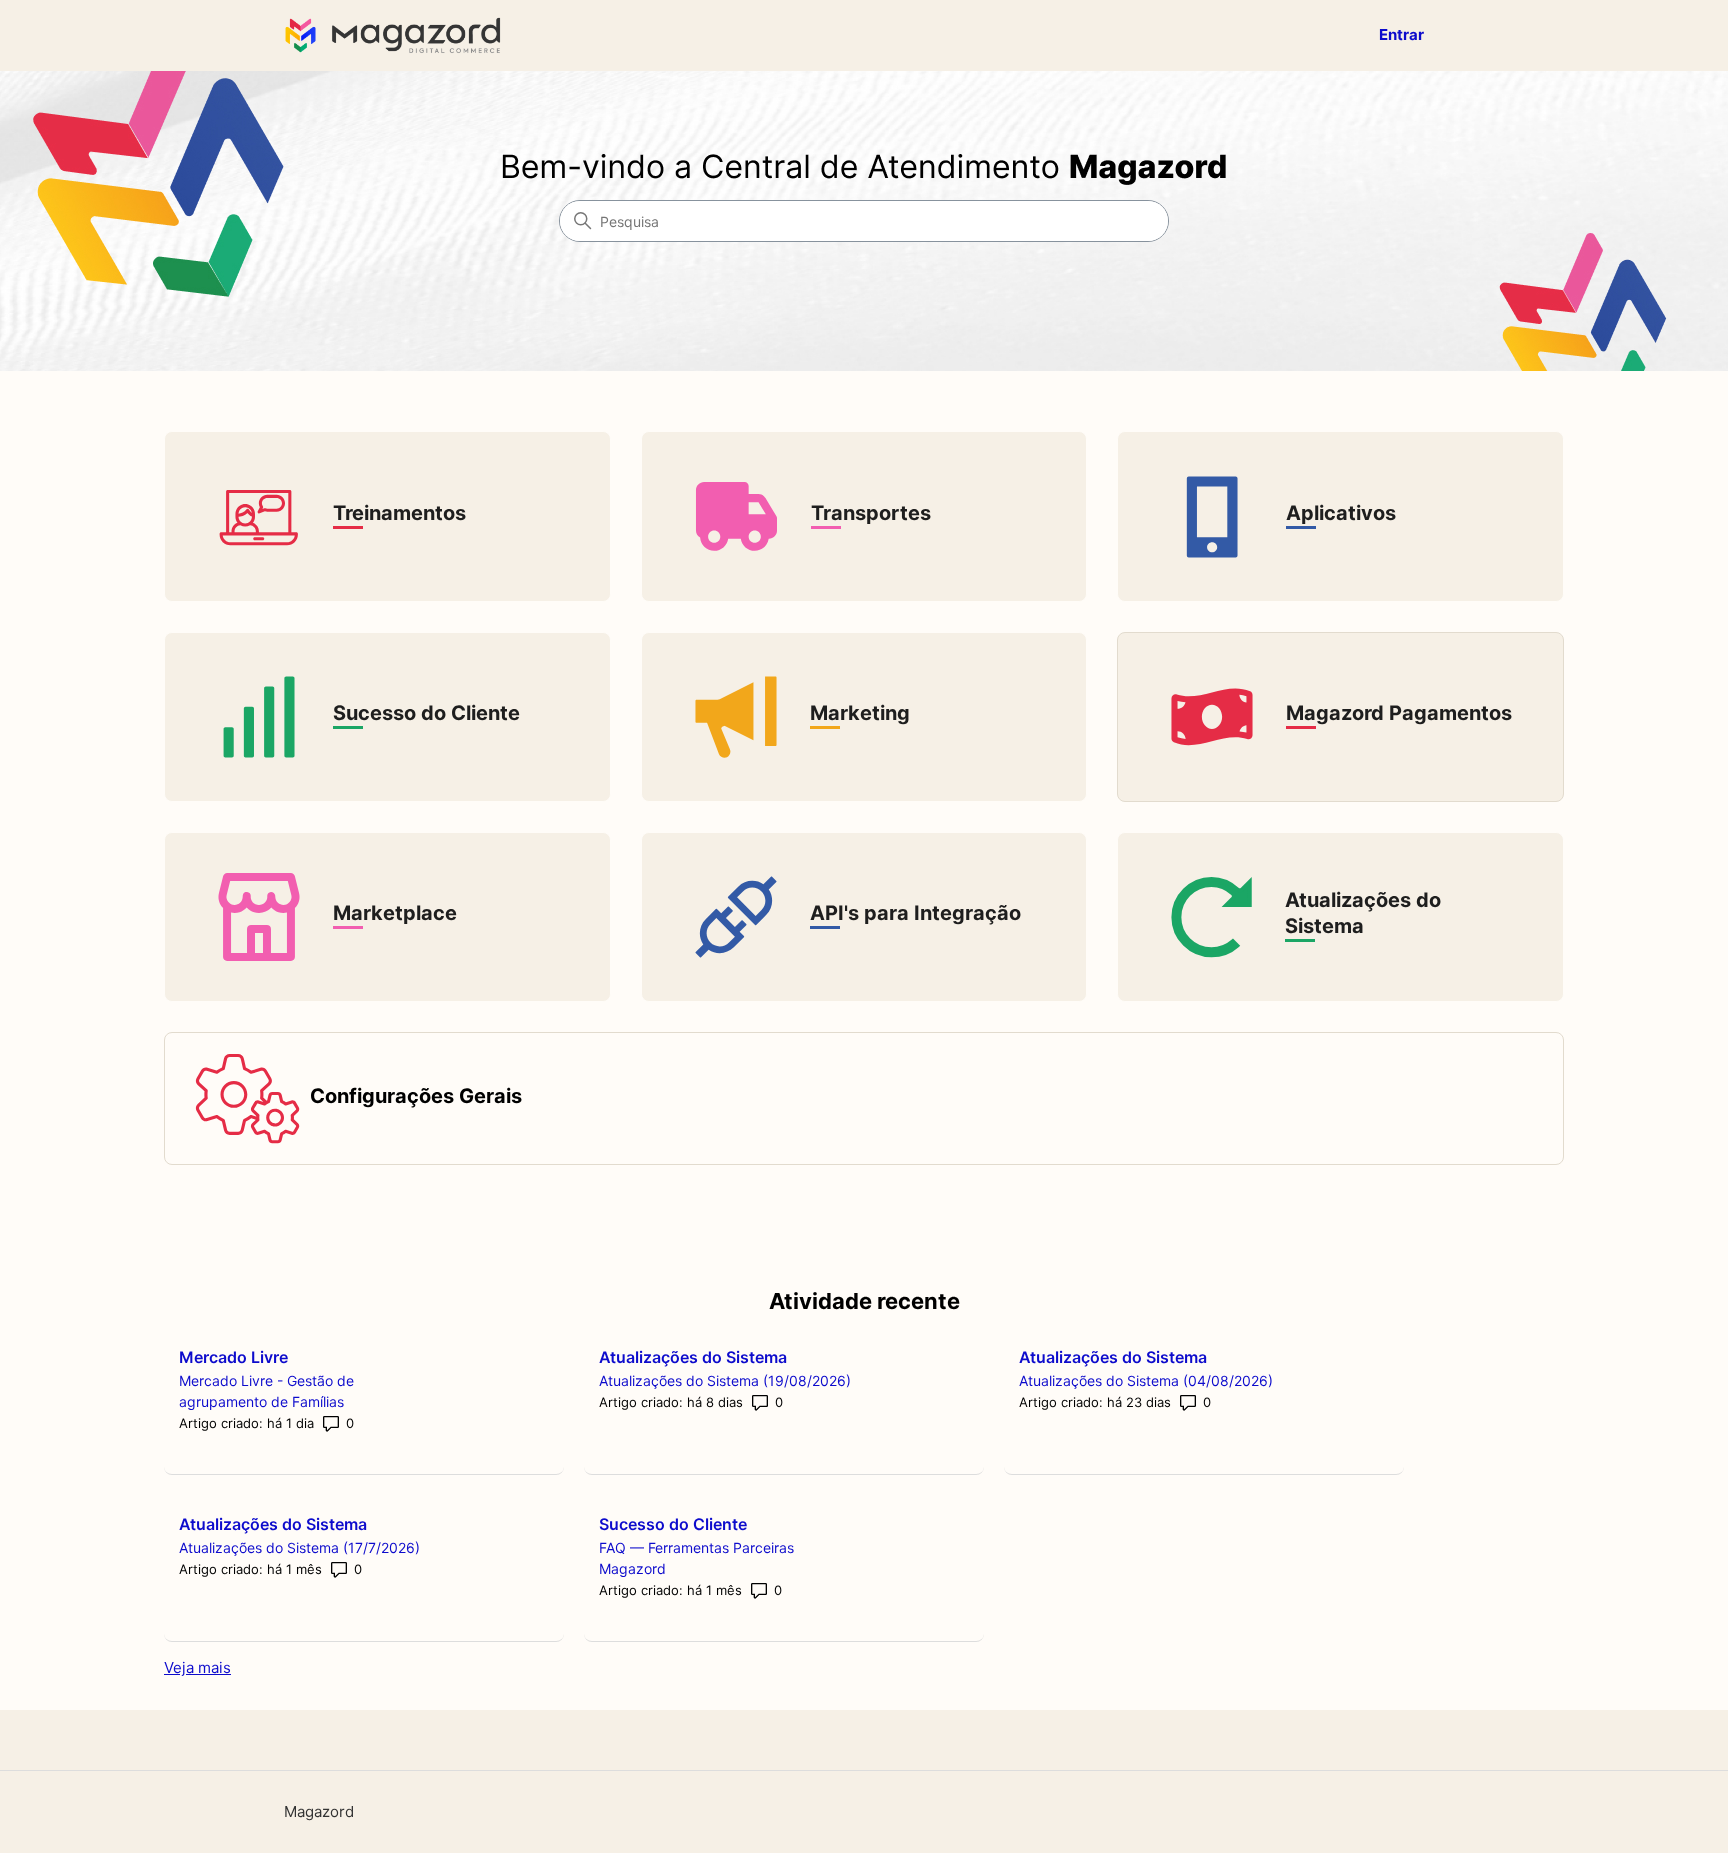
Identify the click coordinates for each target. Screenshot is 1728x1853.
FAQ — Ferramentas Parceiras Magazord (696, 1558)
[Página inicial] (397, 35)
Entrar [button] (1401, 34)
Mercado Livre (233, 1357)
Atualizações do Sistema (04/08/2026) (1146, 1380)
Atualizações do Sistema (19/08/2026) (725, 1380)
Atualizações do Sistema (693, 1357)
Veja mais (197, 1667)
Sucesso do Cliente (673, 1524)
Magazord (319, 1811)
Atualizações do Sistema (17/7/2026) (299, 1547)
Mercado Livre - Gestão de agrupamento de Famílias (266, 1391)
